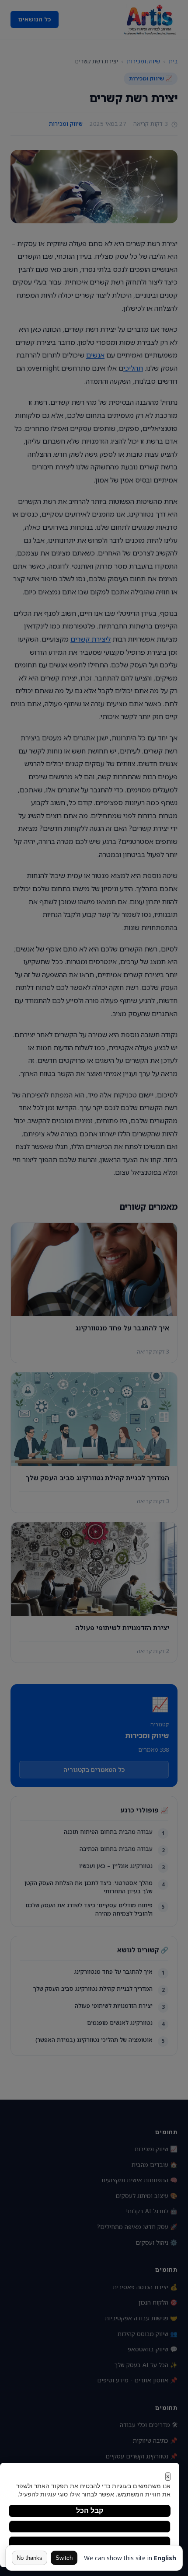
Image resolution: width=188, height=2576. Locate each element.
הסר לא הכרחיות (90, 2526)
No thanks (30, 2558)
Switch (64, 2558)
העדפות (90, 2542)
